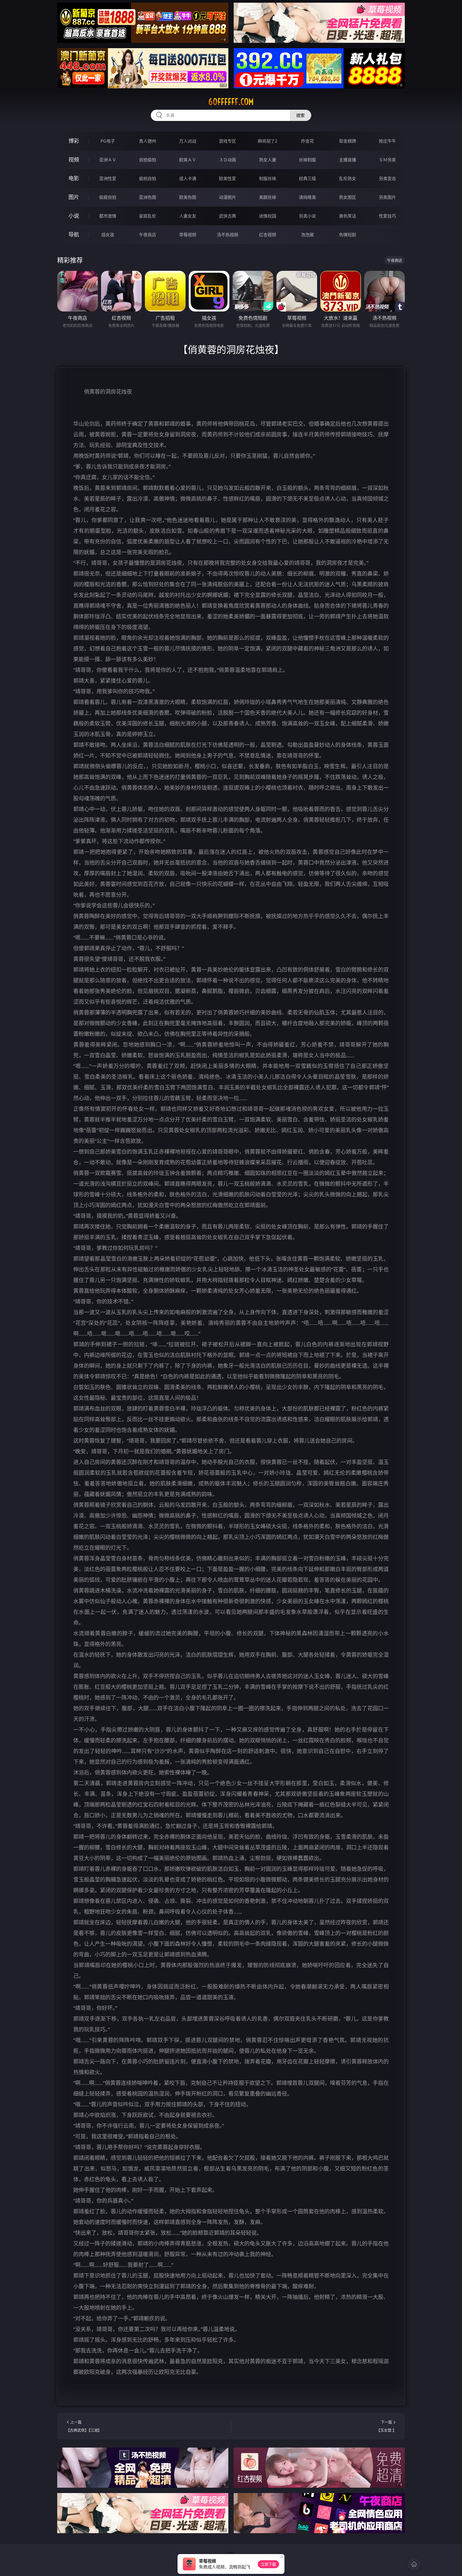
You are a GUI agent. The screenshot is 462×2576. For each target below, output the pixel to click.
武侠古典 (228, 216)
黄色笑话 (348, 216)
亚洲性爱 (108, 178)
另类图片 (387, 197)
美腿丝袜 (268, 197)
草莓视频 (188, 235)
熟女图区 (348, 197)
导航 (74, 235)
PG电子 (108, 141)
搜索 (301, 115)
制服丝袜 (268, 178)
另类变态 (387, 178)
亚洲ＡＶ (108, 160)
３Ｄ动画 (228, 160)
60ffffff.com (231, 102)
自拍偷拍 (148, 160)
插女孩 (108, 235)
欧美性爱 (228, 178)
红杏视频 (268, 235)
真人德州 (148, 141)
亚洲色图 (148, 197)
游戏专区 (228, 141)
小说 (74, 216)
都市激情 (108, 216)
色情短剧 (348, 235)
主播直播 (348, 160)
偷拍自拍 (148, 178)
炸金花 (307, 141)
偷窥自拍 (108, 197)
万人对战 (188, 141)
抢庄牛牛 (387, 141)
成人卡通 (188, 178)
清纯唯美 (307, 197)
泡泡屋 (307, 235)
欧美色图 (188, 197)
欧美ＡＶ (188, 160)
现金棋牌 (348, 141)
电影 (74, 178)
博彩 (74, 141)
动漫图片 (228, 197)
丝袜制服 (307, 160)
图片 (74, 197)
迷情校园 (268, 216)
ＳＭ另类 (387, 160)
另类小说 (307, 216)
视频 (74, 160)
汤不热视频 (228, 235)
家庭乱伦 (148, 216)
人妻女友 (188, 216)
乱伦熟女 (348, 178)
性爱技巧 (387, 216)
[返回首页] (414, 2564)
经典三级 (307, 178)
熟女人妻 (268, 160)
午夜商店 (148, 235)
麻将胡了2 (267, 141)
